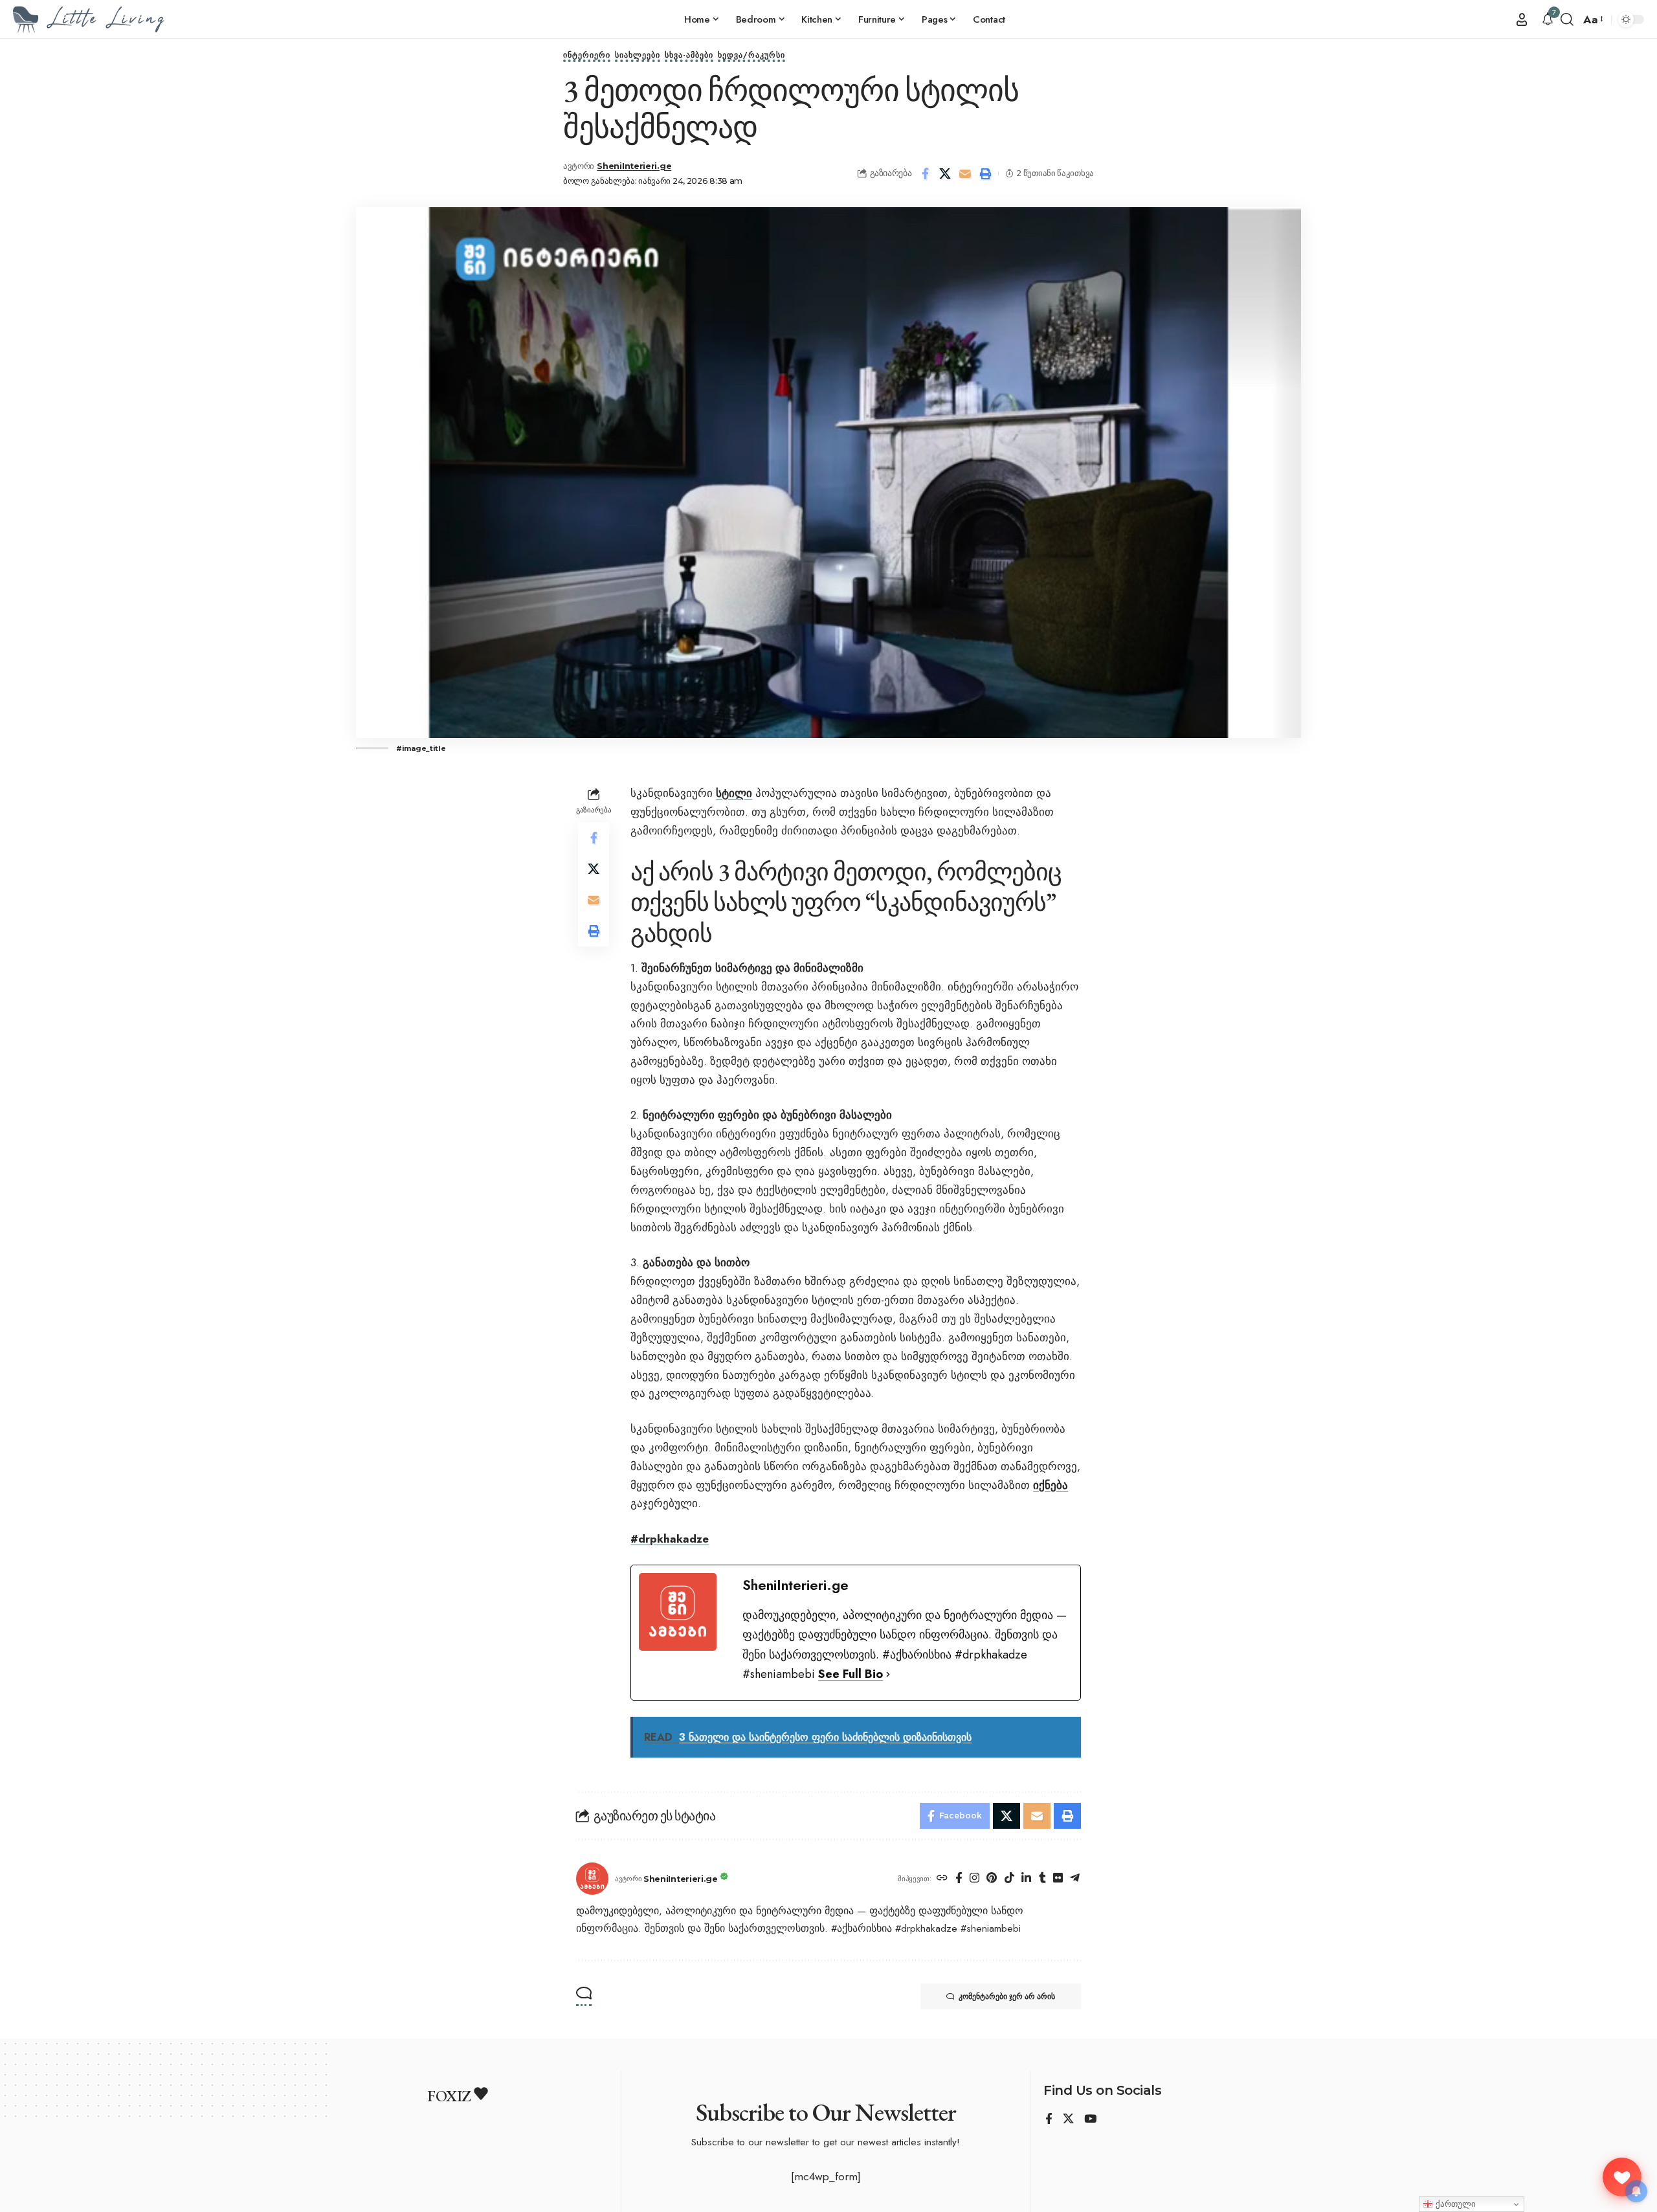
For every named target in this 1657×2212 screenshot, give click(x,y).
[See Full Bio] (888, 1674)
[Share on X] (945, 173)
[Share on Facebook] (925, 173)
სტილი (734, 793)
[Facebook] (959, 1879)
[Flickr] (1058, 1879)
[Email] (965, 173)
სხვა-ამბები (689, 56)
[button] (1522, 19)
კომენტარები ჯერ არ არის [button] (1007, 1996)
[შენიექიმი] (1622, 2177)
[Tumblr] (1042, 1879)
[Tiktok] (1009, 1879)
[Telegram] (1075, 1879)
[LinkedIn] (1026, 1879)
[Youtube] (1090, 2120)
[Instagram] (974, 1879)
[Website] (942, 1879)
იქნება (1051, 1485)
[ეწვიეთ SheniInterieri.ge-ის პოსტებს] (592, 1879)
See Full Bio (851, 1674)
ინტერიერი (587, 56)
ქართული (1454, 2204)
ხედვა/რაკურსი (751, 56)
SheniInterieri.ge (634, 166)
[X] (1068, 2120)
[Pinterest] (992, 1879)
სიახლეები (638, 56)
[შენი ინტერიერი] (89, 19)
